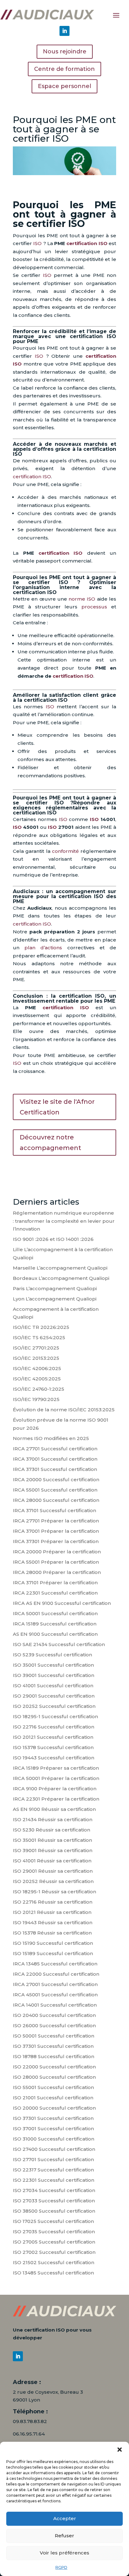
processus (94, 607)
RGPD (61, 2567)
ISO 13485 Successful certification (53, 2273)
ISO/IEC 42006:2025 (37, 1368)
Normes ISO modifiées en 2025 (51, 1438)
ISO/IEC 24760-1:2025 (39, 1389)
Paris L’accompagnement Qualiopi (55, 1288)
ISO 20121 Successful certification (53, 1737)
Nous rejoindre (65, 52)
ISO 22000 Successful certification (54, 2067)
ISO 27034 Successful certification (54, 2190)
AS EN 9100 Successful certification (55, 1634)
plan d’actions (43, 948)
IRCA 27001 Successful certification (55, 1984)
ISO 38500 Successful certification (54, 2211)
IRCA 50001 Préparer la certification (56, 1778)
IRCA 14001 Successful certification (55, 2005)
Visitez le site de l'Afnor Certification (57, 1107)
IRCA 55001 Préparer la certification (56, 1562)
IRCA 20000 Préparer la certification (57, 1552)
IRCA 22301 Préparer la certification (56, 1799)
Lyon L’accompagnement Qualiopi (55, 1299)
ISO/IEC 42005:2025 (37, 1379)
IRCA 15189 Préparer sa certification (56, 1768)
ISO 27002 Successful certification (54, 2252)
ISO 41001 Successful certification (53, 1686)
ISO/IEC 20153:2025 (36, 1358)
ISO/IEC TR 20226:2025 (41, 1327)
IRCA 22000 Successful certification (56, 1974)
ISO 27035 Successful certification (54, 2232)
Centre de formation (64, 69)
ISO (37, 243)
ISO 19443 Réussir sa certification (53, 1922)
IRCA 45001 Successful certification (55, 1995)
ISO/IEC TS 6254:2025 (39, 1337)
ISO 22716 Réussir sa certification (53, 1902)
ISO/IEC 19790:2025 (36, 1399)
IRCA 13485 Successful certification (55, 1964)
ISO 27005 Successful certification (54, 2242)
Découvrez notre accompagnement (50, 1143)
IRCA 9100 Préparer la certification (55, 1789)
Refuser (64, 2536)
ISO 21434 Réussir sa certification (53, 1819)
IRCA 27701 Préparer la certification (56, 1521)
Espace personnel (64, 86)
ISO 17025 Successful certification (53, 2221)
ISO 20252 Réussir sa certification (53, 1881)
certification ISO (87, 243)
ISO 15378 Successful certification (53, 1747)
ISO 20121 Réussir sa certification (52, 1912)
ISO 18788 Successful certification (54, 2056)
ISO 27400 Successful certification (54, 2149)
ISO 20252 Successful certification (54, 1706)
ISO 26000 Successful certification (54, 2025)
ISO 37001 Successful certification (53, 2129)
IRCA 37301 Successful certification (55, 1469)
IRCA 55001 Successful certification (55, 1490)
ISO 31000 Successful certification (54, 2139)
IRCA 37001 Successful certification (55, 1459)
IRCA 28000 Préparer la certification (57, 1572)
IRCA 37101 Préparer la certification (55, 1583)
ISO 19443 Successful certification (54, 1758)
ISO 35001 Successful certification (53, 1665)
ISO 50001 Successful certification (54, 2036)
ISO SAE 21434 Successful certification (59, 1644)
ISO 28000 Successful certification (54, 2077)
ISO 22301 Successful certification (54, 2180)
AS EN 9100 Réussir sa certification (54, 1809)
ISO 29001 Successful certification (54, 1696)
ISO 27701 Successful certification (53, 2159)
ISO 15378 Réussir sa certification (52, 1933)
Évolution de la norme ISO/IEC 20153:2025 (64, 1410)
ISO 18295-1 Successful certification (55, 1716)
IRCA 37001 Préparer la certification (56, 1531)
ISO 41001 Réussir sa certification (52, 1861)
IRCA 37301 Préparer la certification (56, 1541)
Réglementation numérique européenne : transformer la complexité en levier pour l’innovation (64, 1221)
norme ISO (82, 599)
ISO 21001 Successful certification (53, 2098)
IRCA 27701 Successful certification (55, 1449)
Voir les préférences (64, 2553)
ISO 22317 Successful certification (53, 2170)
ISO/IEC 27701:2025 (36, 1348)
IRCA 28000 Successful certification (56, 1500)
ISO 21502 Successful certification (54, 2262)
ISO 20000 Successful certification (54, 2108)
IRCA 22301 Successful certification (55, 1593)
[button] (120, 2450)
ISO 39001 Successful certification (54, 1675)
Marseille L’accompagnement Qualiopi (60, 1268)
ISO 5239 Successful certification (52, 1655)
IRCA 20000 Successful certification (56, 1480)
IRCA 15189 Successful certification (55, 1624)
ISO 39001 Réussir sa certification (53, 1850)
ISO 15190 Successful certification (53, 1943)
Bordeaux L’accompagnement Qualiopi (61, 1278)
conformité (65, 851)
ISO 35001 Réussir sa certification (52, 1840)
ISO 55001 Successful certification (53, 2087)
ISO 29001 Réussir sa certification (53, 1871)
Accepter (65, 2518)
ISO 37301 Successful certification (53, 2046)
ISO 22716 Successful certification (54, 1727)
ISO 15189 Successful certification (53, 1953)
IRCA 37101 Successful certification (54, 1510)
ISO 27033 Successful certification (54, 2201)
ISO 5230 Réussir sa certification (52, 1830)
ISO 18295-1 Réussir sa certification (54, 1892)
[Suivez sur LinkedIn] (64, 31)
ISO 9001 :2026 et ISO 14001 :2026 (53, 1239)
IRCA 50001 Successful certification (55, 1613)
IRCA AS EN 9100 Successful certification (62, 1603)
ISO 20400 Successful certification (54, 2015)
